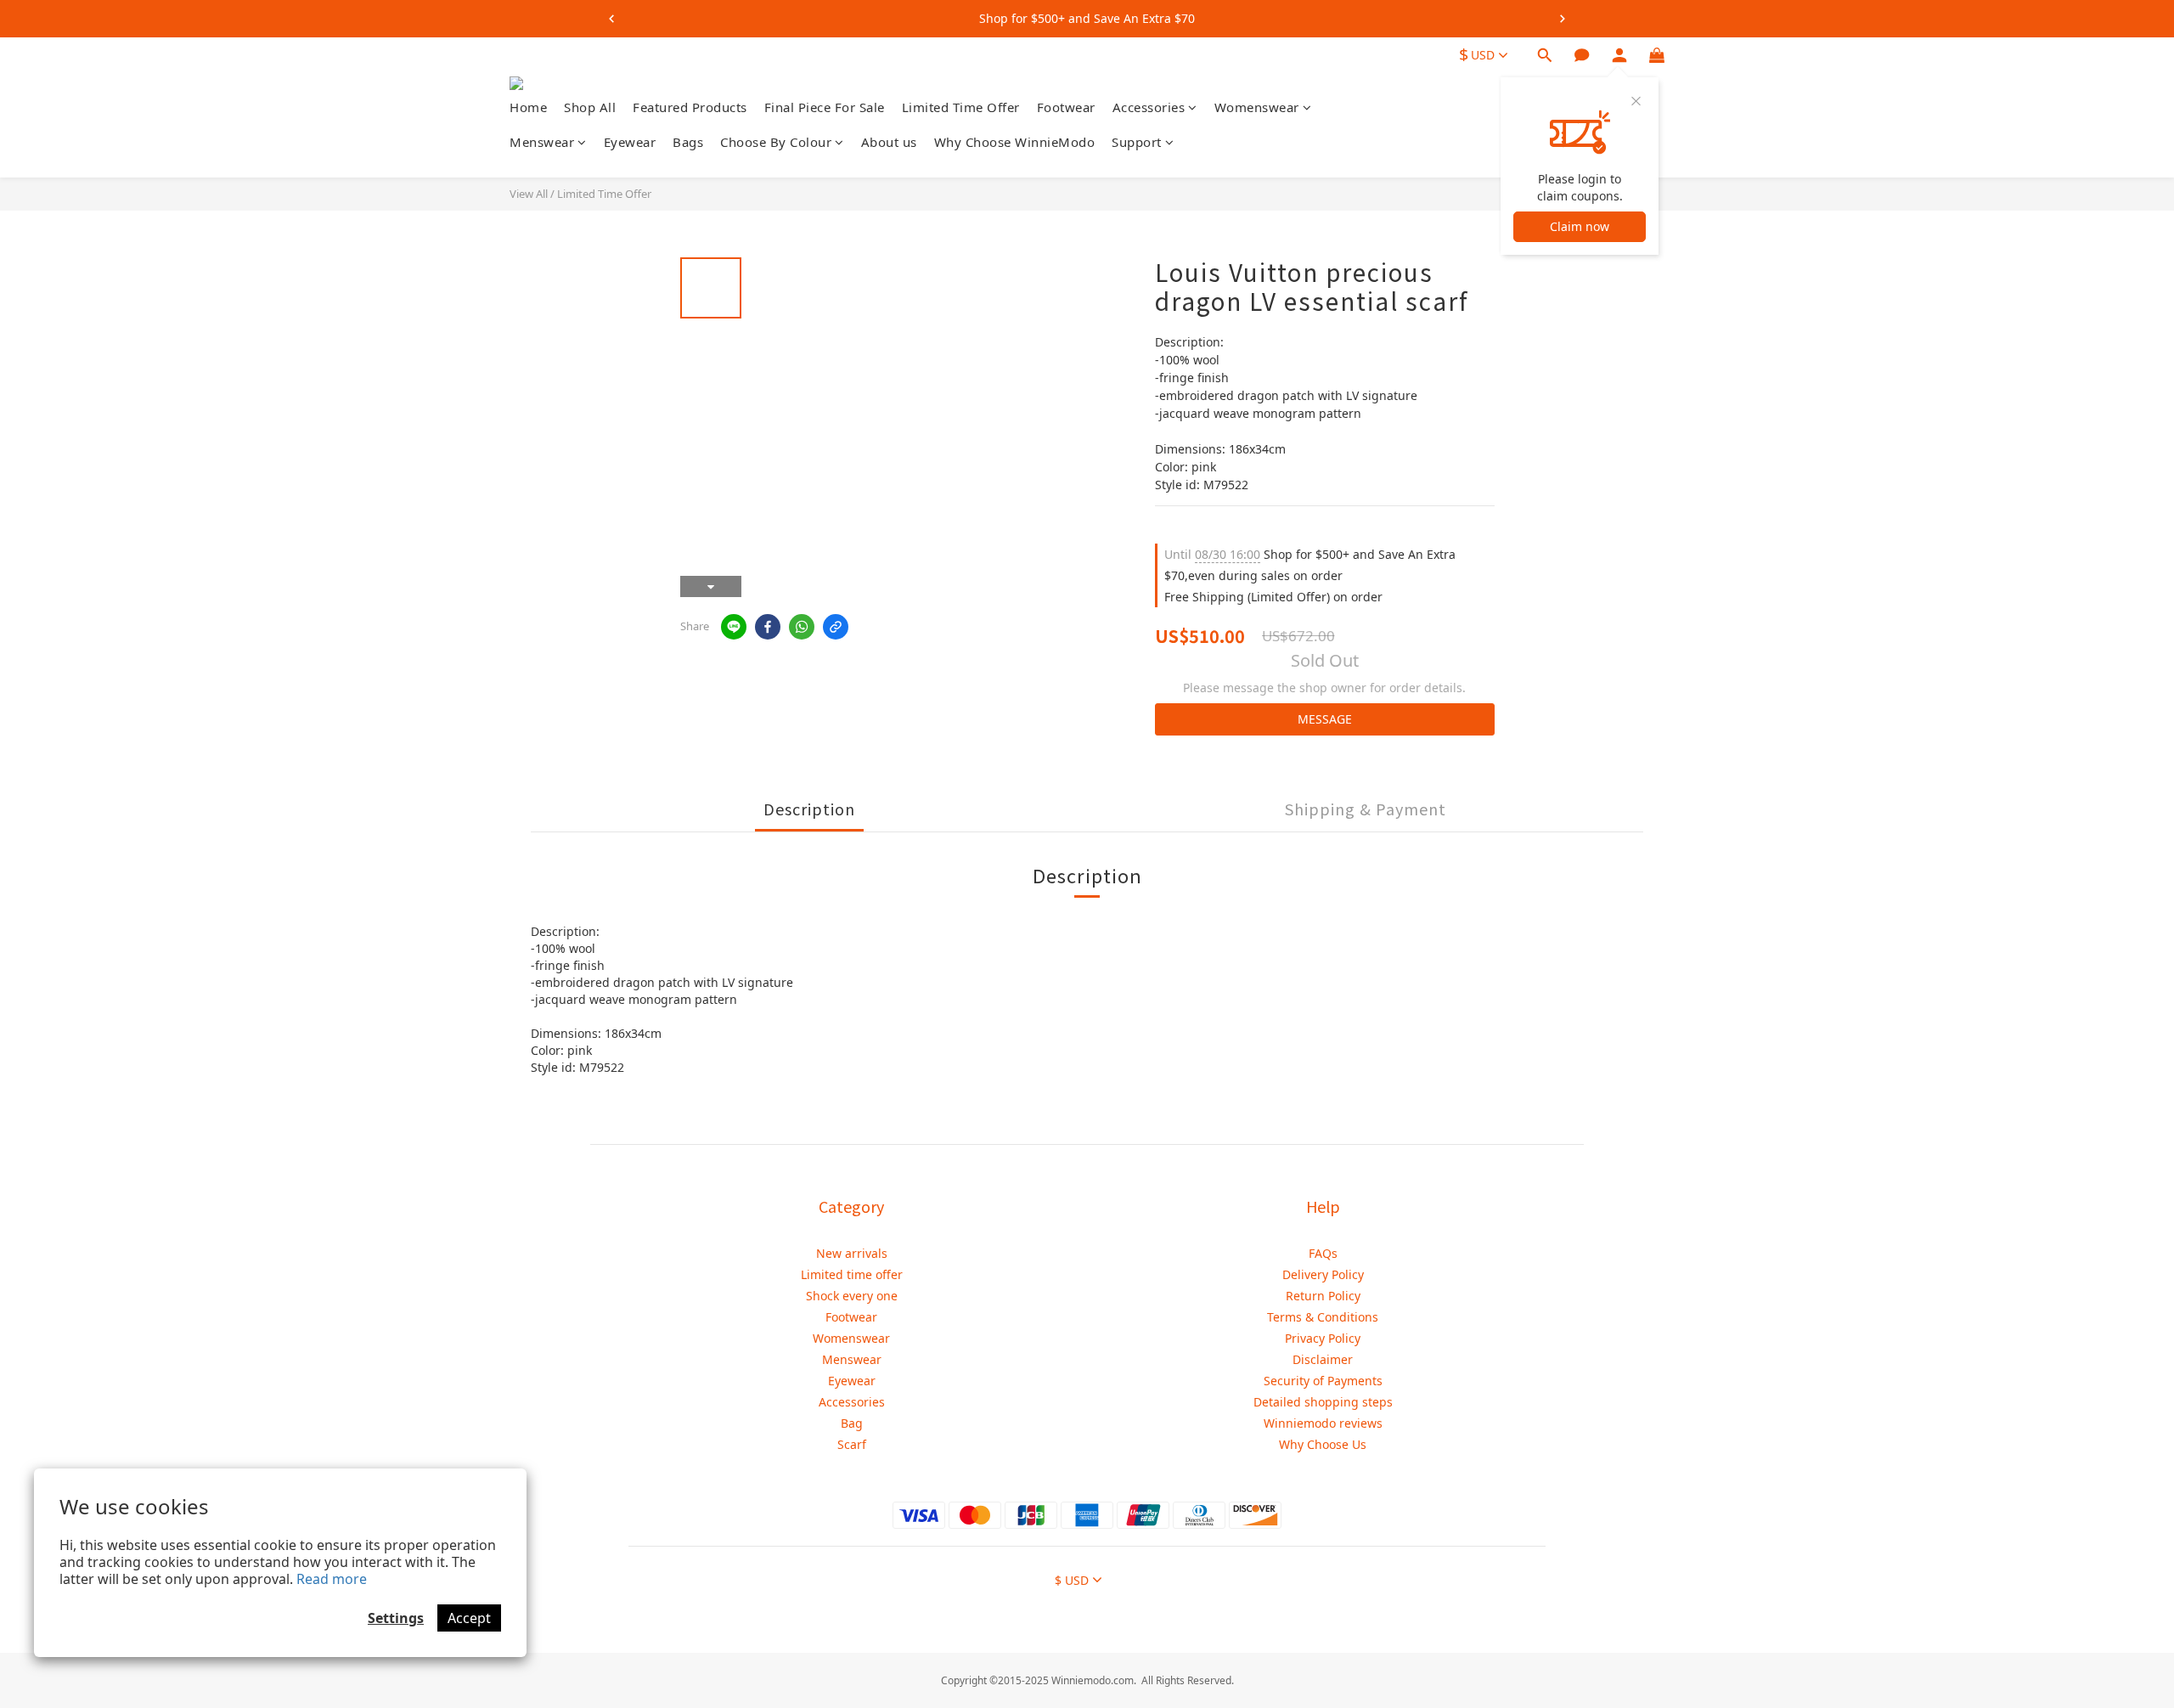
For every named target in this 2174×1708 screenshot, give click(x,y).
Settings (396, 1618)
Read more (332, 1579)
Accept (469, 1618)
